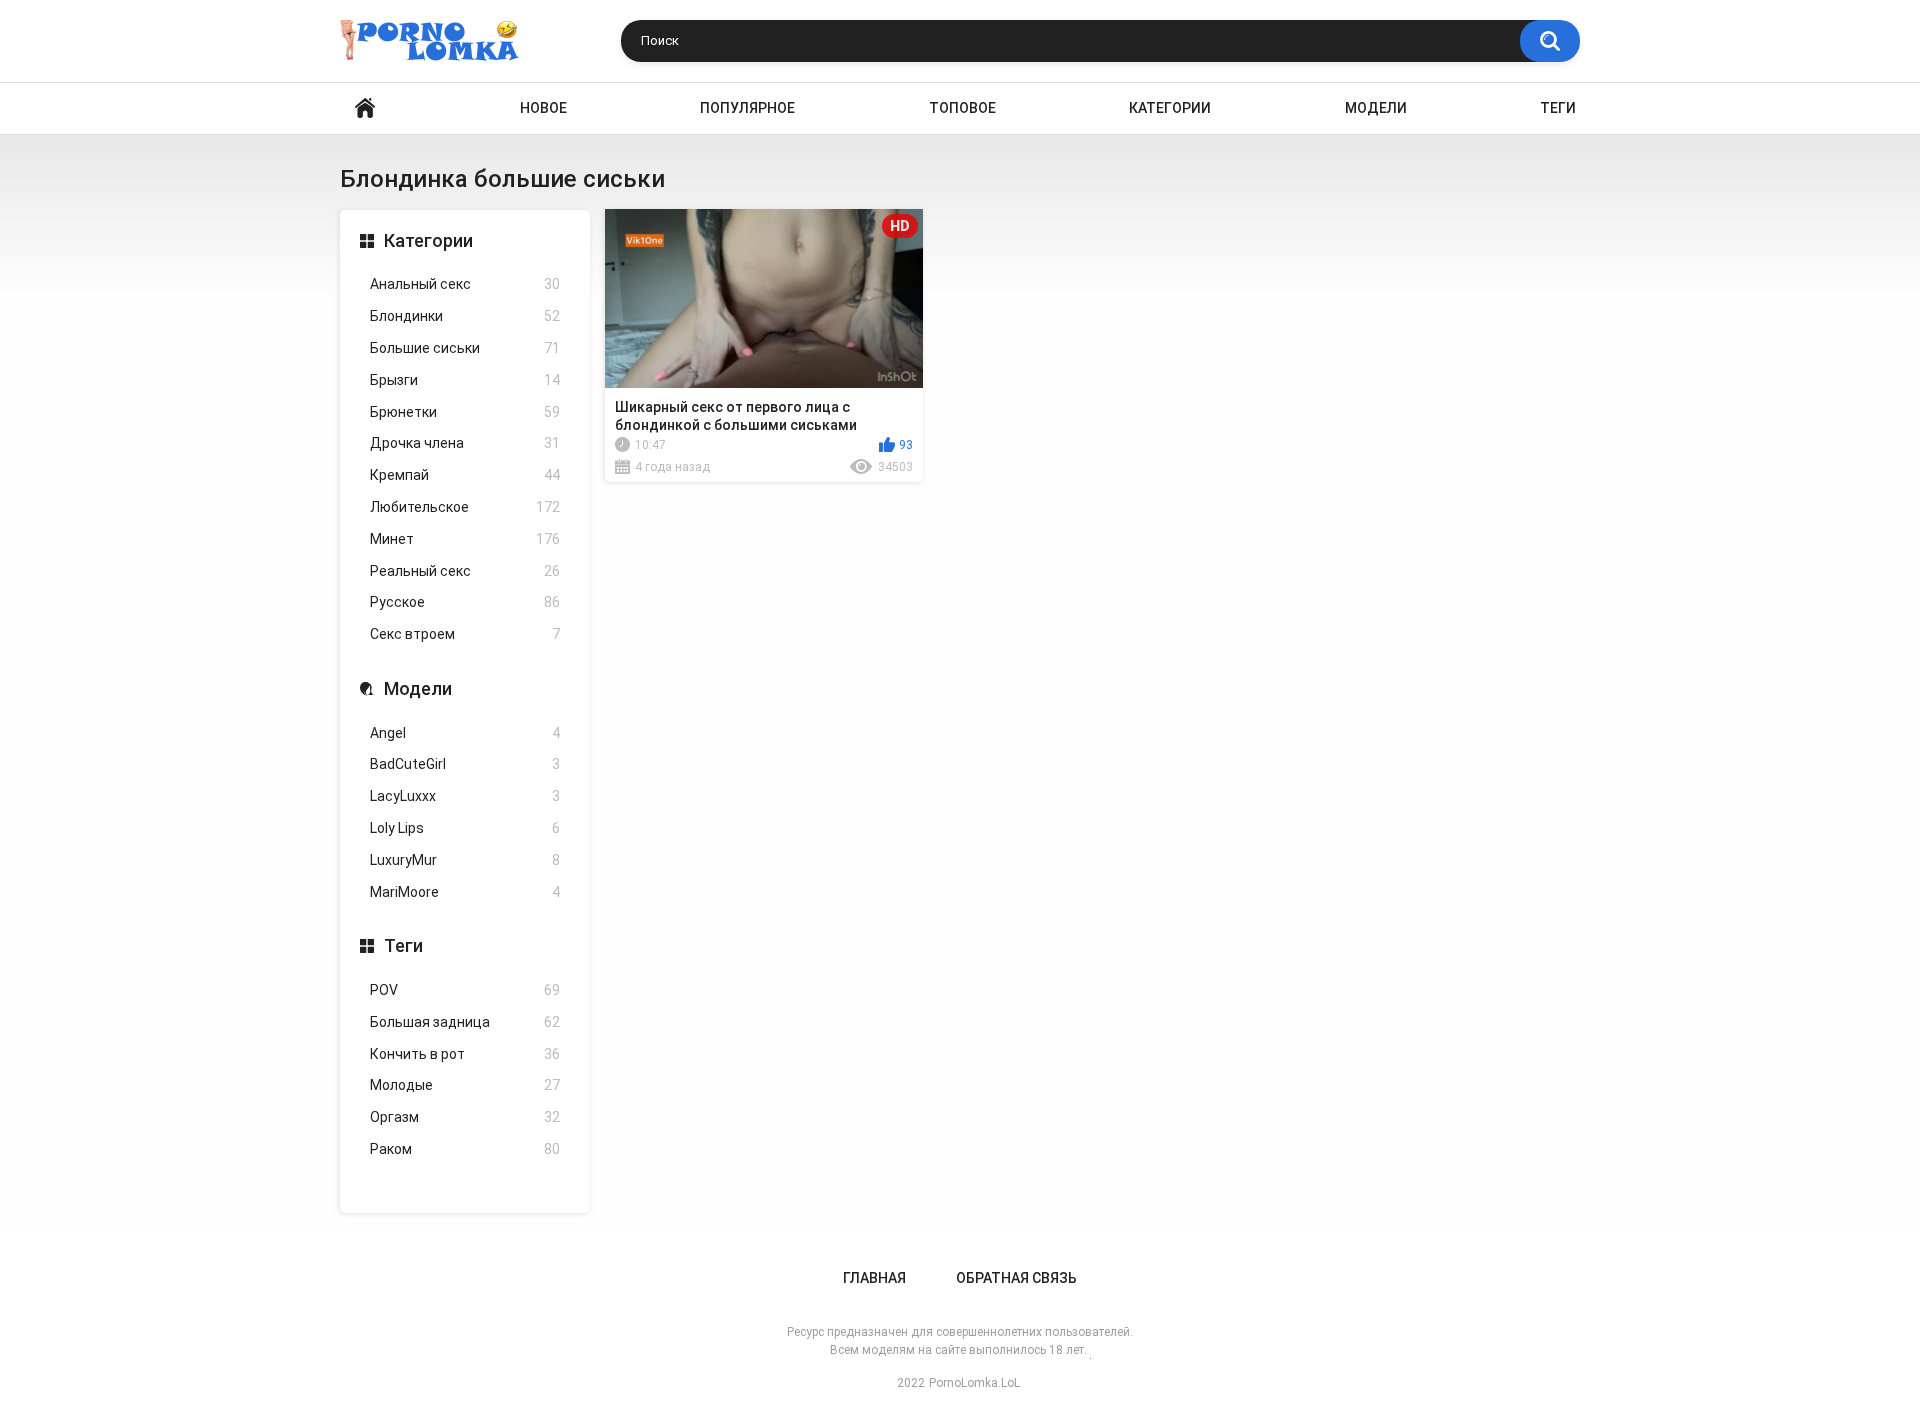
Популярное (747, 108)
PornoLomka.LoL (974, 1383)
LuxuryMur (465, 860)
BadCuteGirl (465, 764)
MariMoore (465, 892)
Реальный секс (465, 571)
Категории (1170, 108)
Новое (543, 108)
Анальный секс (465, 284)
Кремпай (465, 475)
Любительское (465, 507)
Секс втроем (465, 634)
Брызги (465, 380)
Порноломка (365, 108)
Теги (1558, 108)
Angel (465, 733)
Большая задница (465, 1022)
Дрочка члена (465, 443)
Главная (874, 1278)
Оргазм (465, 1117)
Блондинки (465, 316)
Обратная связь (1016, 1278)
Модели (1376, 108)
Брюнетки (465, 412)
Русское (465, 602)
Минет (465, 539)
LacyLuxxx (465, 796)
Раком (465, 1149)
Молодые (465, 1085)
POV (465, 990)
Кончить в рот (465, 1054)
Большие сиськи (465, 348)
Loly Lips (465, 828)
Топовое (962, 108)
